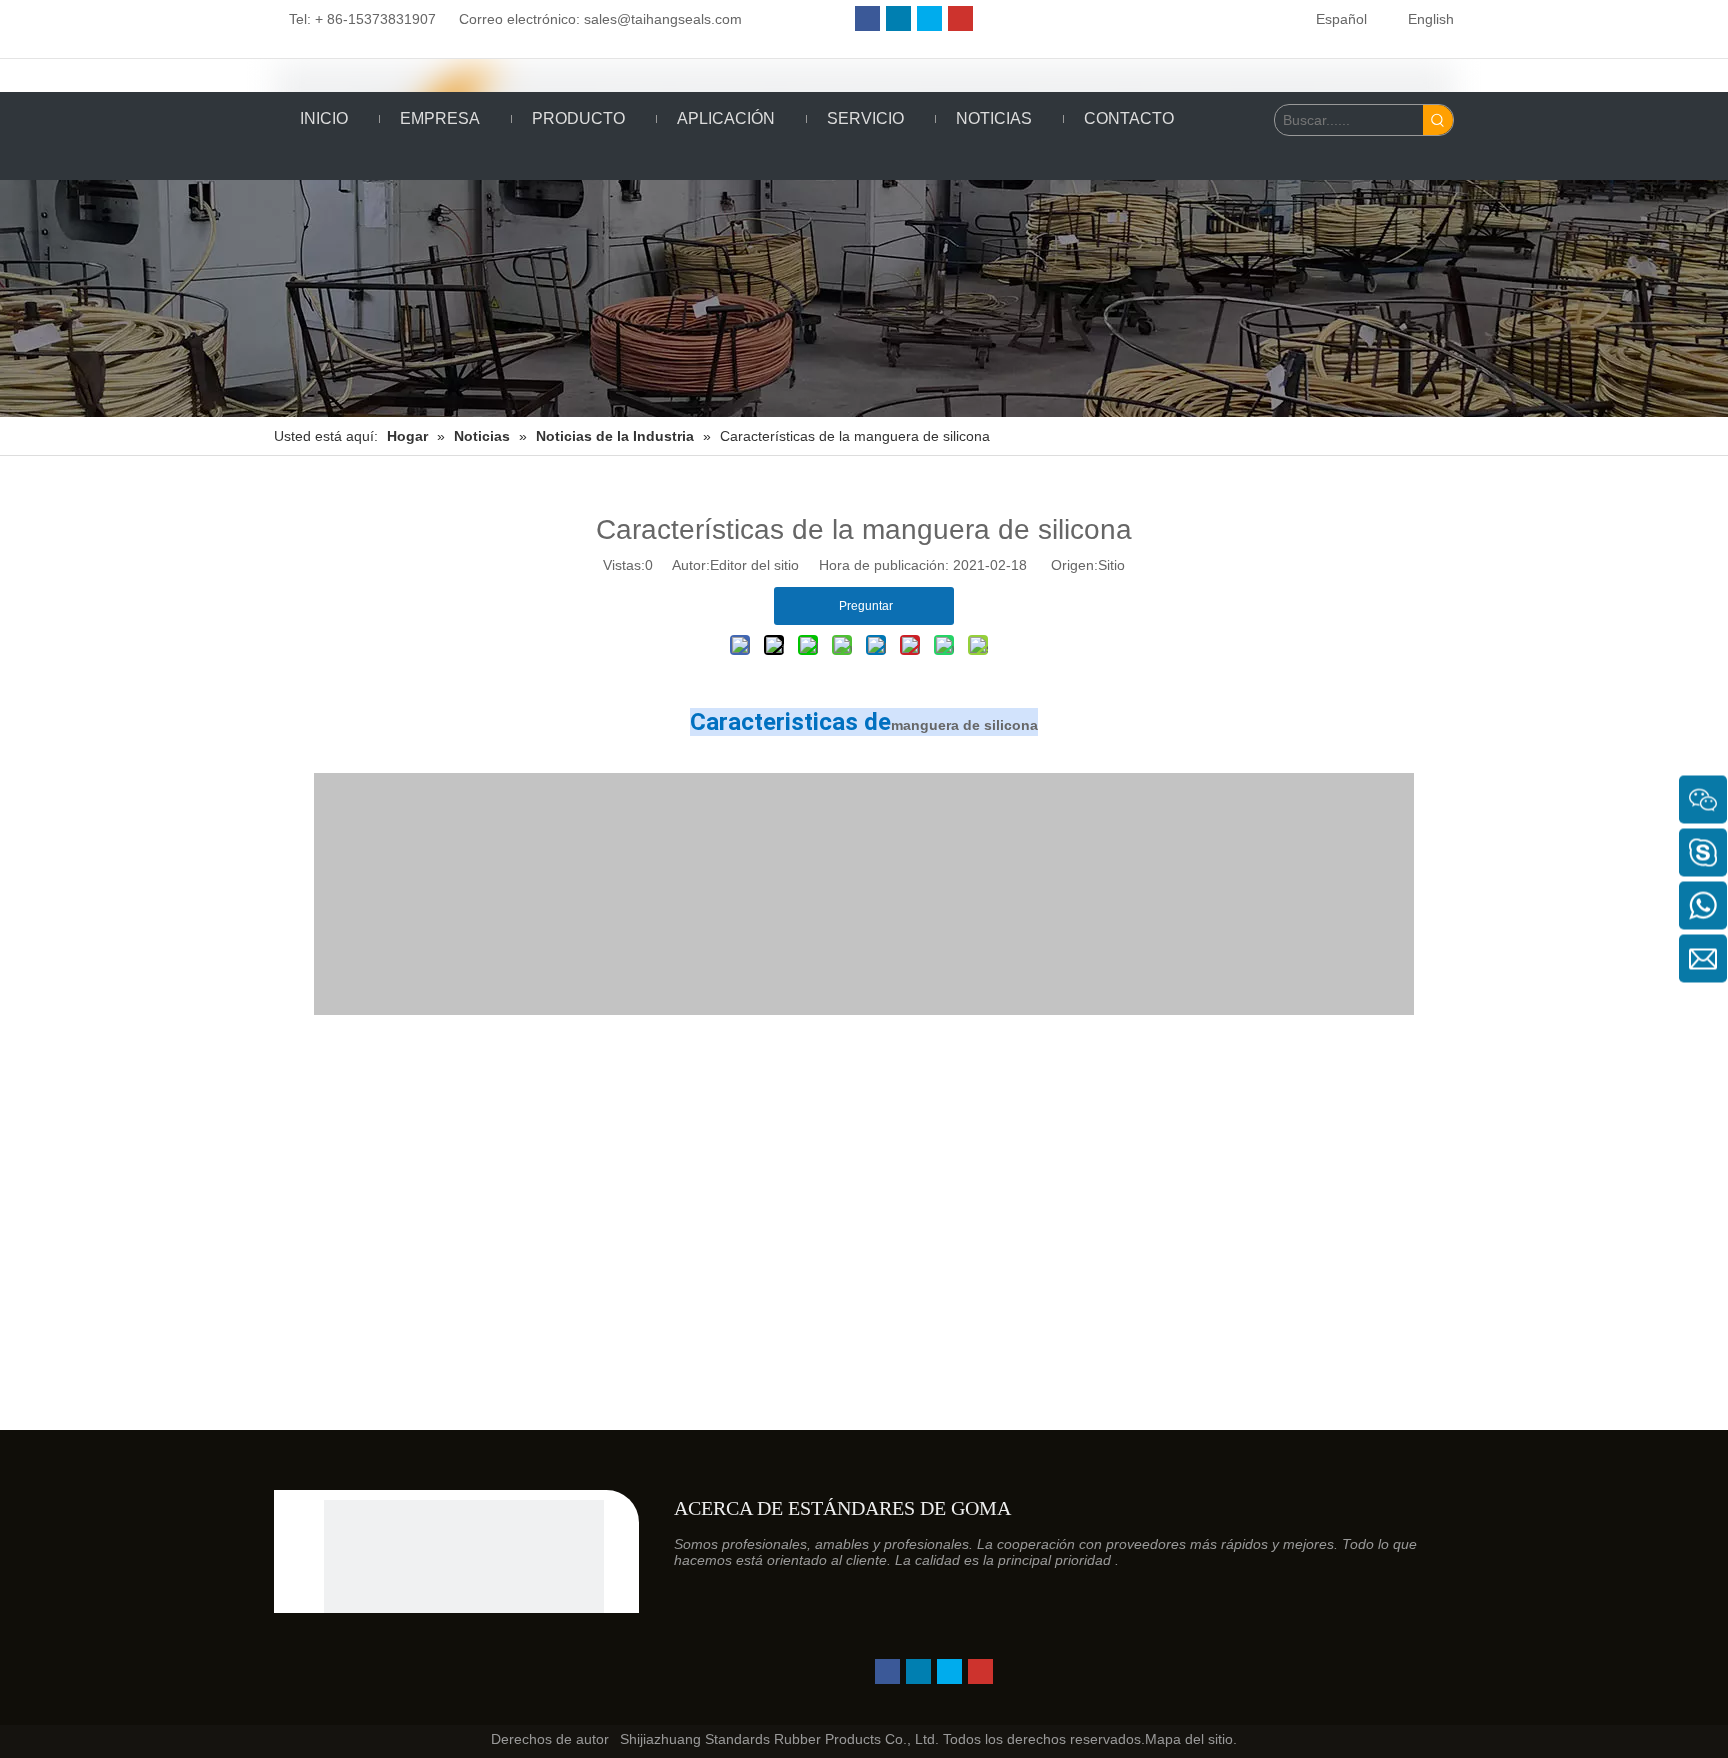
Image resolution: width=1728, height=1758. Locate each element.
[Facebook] (867, 18)
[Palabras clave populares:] (1438, 120)
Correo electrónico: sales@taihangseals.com (593, 19)
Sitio (1111, 565)
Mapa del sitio (1189, 1739)
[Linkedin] (898, 18)
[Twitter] (929, 18)
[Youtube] (960, 18)
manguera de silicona (964, 725)
